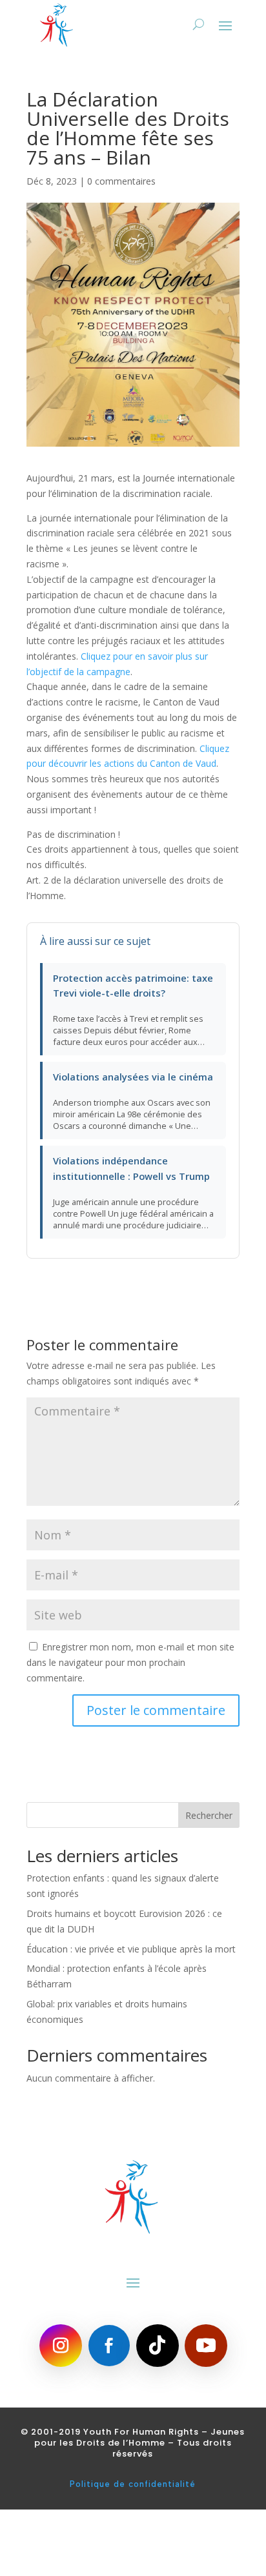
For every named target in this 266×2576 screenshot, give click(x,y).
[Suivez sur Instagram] (61, 2346)
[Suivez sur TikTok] (158, 2346)
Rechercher (209, 1815)
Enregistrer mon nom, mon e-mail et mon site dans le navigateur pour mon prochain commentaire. (130, 1662)
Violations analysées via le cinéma (133, 1077)
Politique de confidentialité (133, 2484)
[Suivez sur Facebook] (109, 2346)
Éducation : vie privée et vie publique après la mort (131, 1949)
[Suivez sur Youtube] (206, 2346)
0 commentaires (121, 181)
